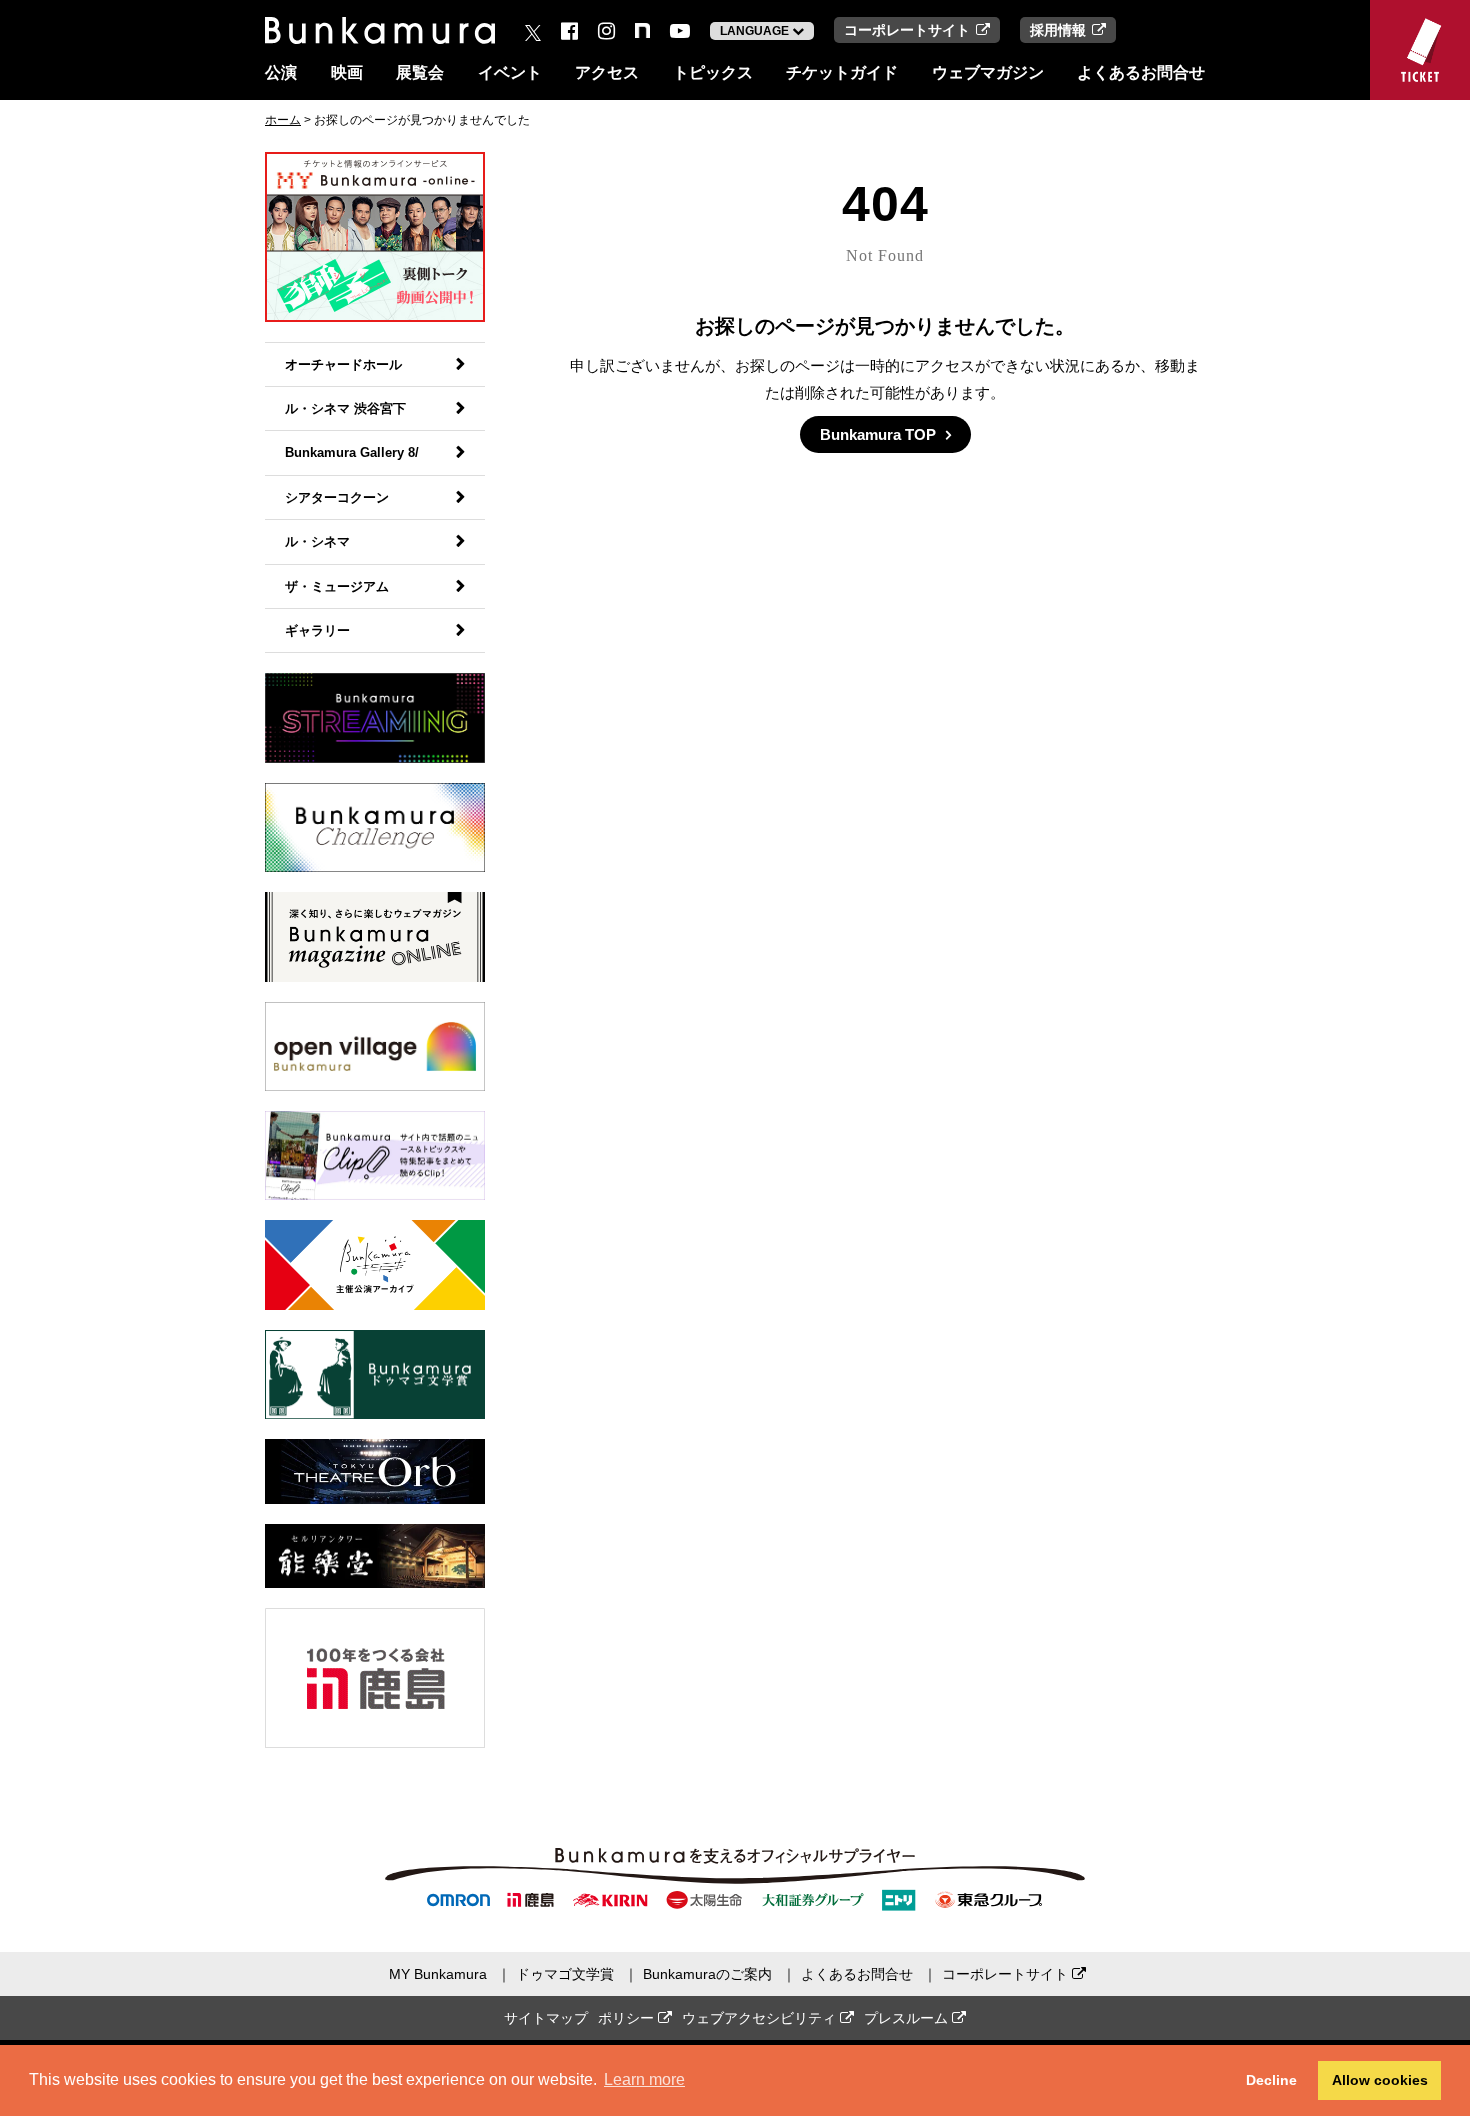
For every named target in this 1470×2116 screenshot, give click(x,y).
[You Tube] (680, 31)
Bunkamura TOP (878, 434)
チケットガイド (842, 72)
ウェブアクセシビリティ (761, 2018)
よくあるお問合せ (1141, 72)
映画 (347, 72)
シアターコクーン (337, 497)
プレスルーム (908, 2018)
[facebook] (569, 31)
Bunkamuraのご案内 (707, 1974)
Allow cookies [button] (1380, 2080)
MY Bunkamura (438, 1974)
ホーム (283, 120)
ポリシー (628, 2018)
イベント (510, 72)
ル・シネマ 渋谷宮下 (345, 408)
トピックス (713, 72)
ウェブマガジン (988, 72)
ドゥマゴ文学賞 (565, 1974)
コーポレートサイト (907, 30)
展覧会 (420, 72)
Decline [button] (1271, 2080)
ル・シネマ (317, 541)
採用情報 (1058, 30)
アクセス (607, 72)
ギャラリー (317, 630)
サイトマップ (546, 2018)
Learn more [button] (644, 2079)
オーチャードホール (343, 364)
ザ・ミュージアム (337, 586)
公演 (281, 72)
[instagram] (606, 31)
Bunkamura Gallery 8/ (352, 452)
